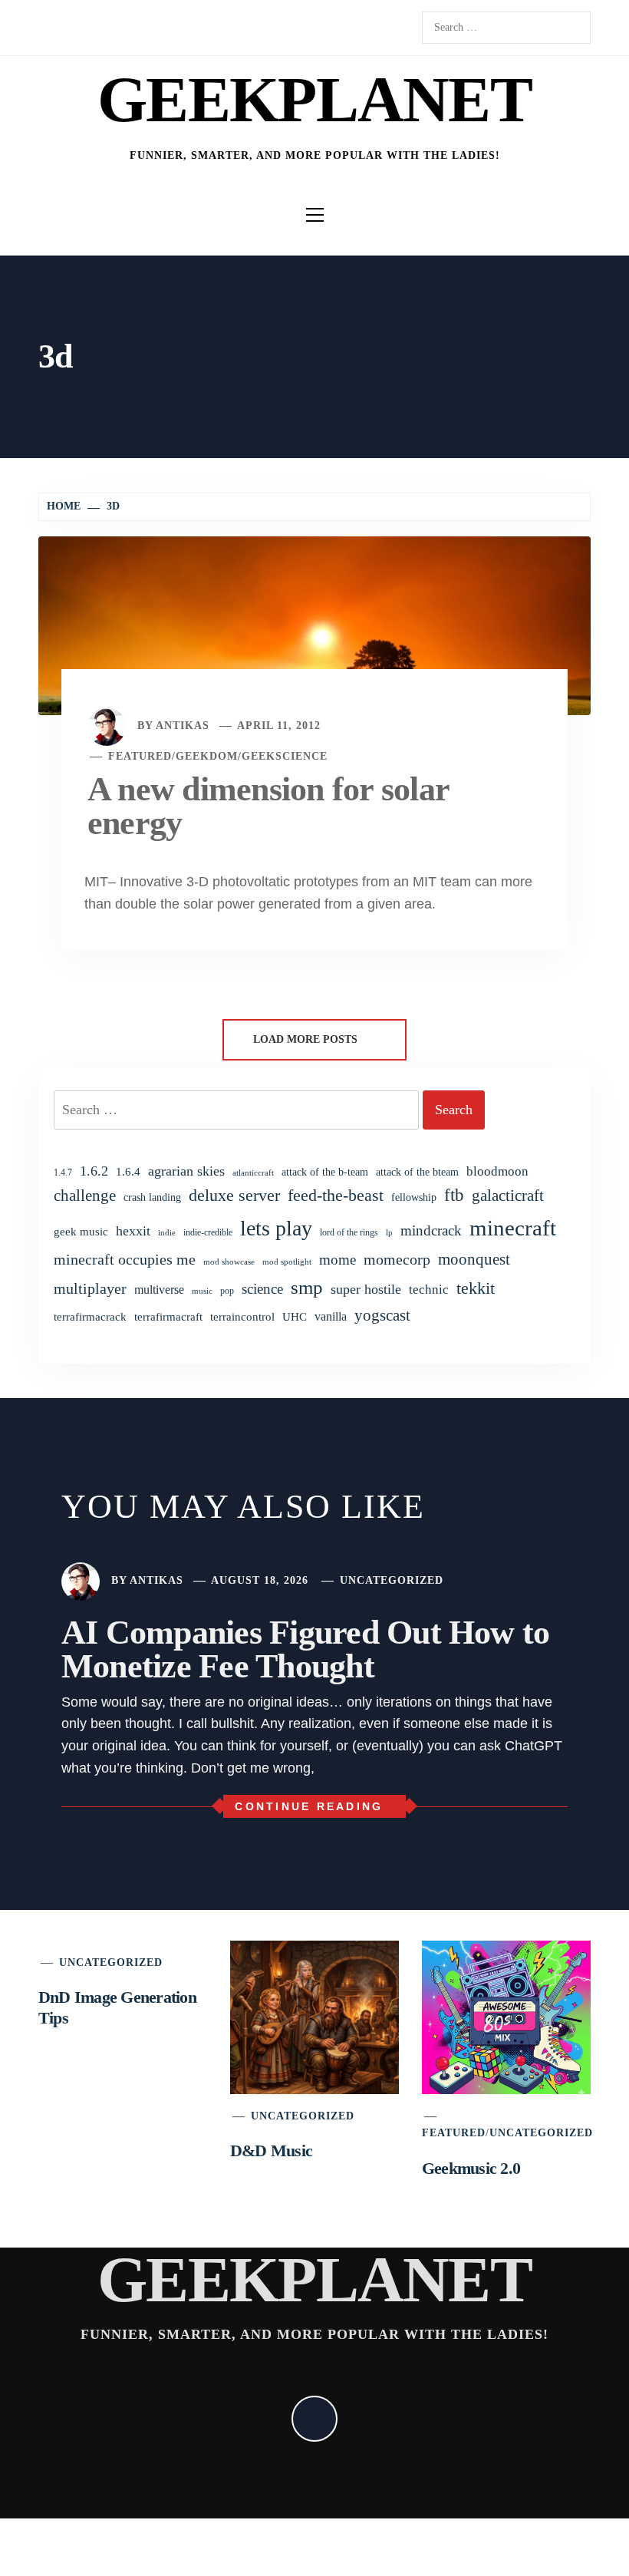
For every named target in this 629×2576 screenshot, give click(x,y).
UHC (295, 1317)
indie (167, 1233)
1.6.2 (94, 1171)
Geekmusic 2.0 (471, 2168)
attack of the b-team (325, 1172)
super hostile (366, 1289)
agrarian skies (186, 1171)
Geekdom (207, 756)
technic (429, 1290)
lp (389, 1232)
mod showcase (229, 1262)
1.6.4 (128, 1171)
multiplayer (90, 1288)
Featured (140, 756)
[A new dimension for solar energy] (314, 625)
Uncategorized (392, 1580)
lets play (276, 1228)
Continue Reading (309, 1806)
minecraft (513, 1228)
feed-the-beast (336, 1195)
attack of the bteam (417, 1172)
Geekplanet (314, 99)
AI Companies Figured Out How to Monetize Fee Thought (305, 1649)
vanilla (331, 1316)
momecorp (397, 1260)
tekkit (476, 1288)
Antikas (183, 726)
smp (307, 1287)
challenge (85, 1196)
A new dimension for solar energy (268, 806)
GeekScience (285, 756)
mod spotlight (287, 1262)
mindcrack (431, 1230)
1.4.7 (63, 1173)
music (202, 1291)
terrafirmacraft (168, 1316)
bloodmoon (497, 1171)
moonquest (474, 1259)
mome (338, 1260)
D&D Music (271, 2151)
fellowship (414, 1197)
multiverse (159, 1290)
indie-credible (208, 1232)
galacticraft (508, 1196)
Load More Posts (307, 1039)
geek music (81, 1232)
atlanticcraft (253, 1173)
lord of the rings (349, 1232)
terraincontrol (242, 1316)
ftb (454, 1195)
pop (227, 1291)
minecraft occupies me (125, 1259)
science (262, 1289)
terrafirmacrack (90, 1316)
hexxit (133, 1231)
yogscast (382, 1315)
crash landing (152, 1197)
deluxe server (234, 1196)
